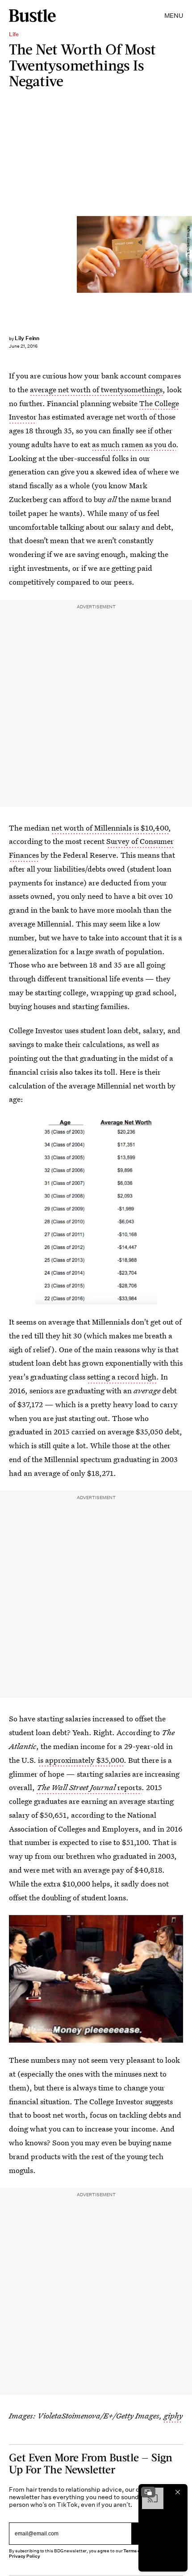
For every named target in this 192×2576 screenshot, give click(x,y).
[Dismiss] (178, 2492)
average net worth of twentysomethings (96, 389)
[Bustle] (32, 16)
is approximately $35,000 (81, 1760)
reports (89, 1787)
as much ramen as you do (134, 444)
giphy (173, 2416)
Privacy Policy (25, 2556)
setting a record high (122, 1377)
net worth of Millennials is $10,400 (110, 828)
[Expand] (148, 2492)
